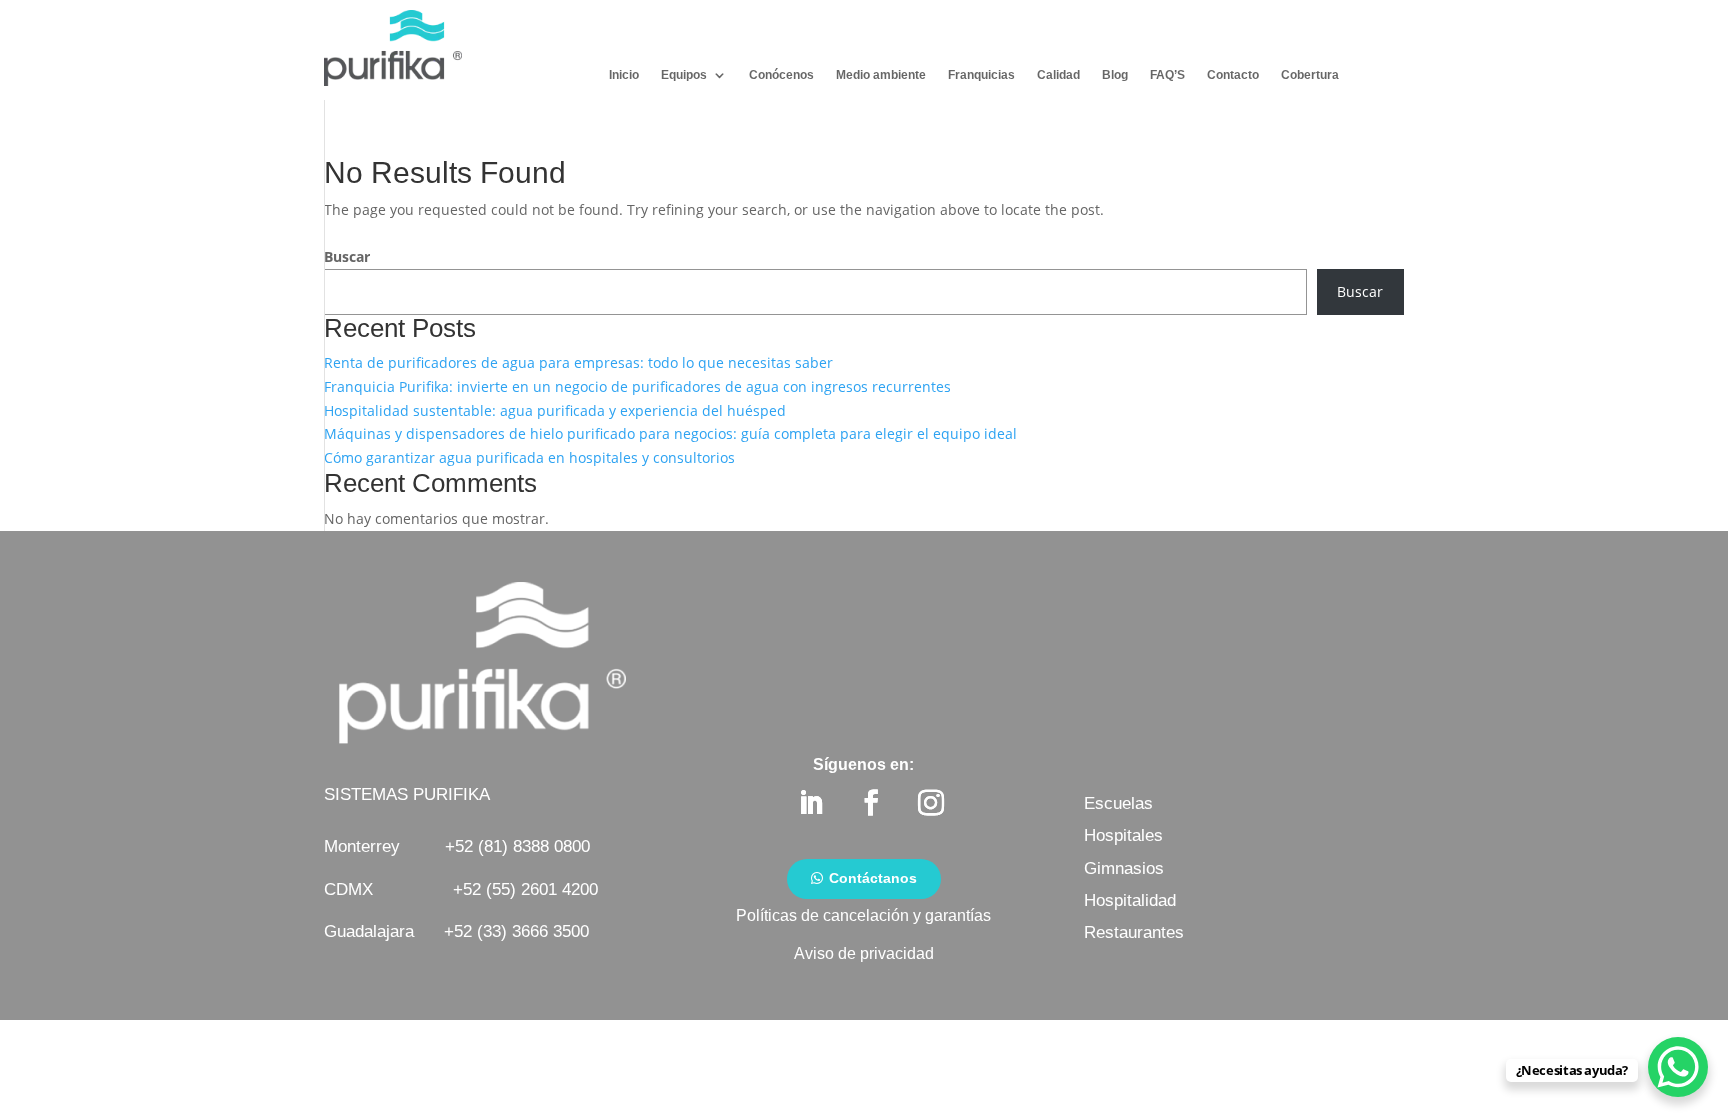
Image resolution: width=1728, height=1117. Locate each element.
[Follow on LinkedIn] (811, 803)
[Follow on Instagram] (931, 803)
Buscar (347, 256)
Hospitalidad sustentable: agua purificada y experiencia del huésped (555, 410)
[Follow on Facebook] (871, 803)
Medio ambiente (881, 75)
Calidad (1058, 75)
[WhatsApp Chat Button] (1678, 1067)
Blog (1115, 75)
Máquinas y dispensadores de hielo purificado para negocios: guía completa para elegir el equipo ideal (670, 433)
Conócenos (781, 75)
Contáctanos (873, 878)
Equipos (684, 75)
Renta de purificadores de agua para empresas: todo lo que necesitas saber (578, 362)
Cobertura (1310, 75)
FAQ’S (1167, 75)
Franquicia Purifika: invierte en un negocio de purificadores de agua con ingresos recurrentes (637, 386)
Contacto (1233, 75)
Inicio (624, 75)
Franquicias (981, 75)
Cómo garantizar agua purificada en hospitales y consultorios (529, 457)
